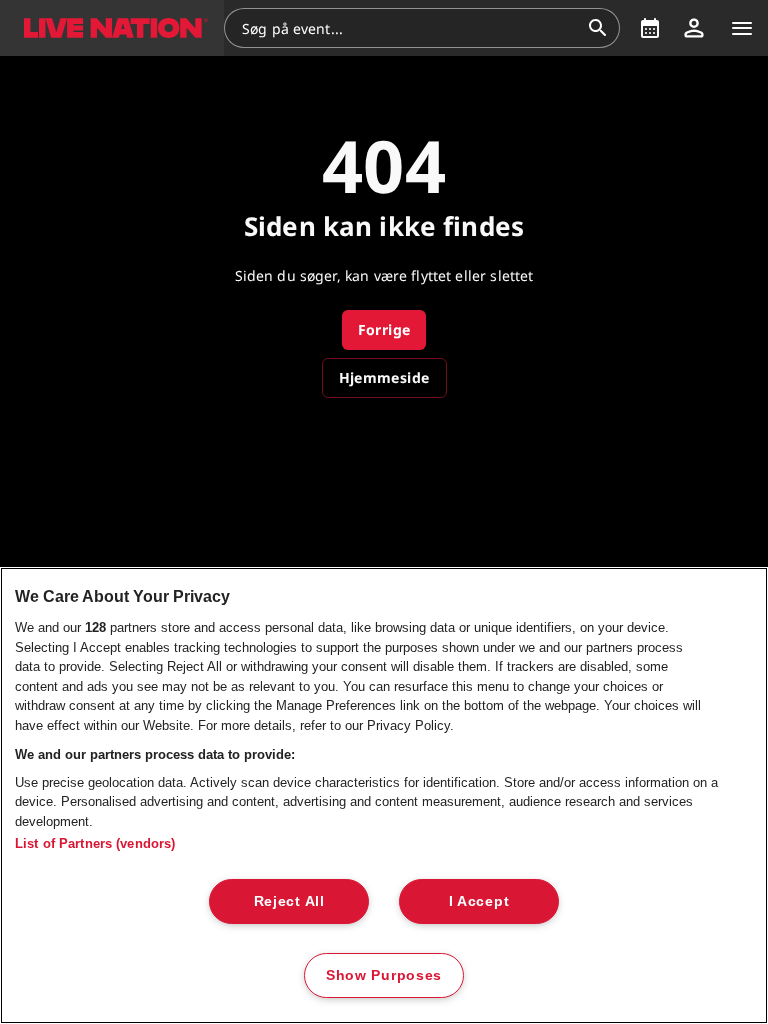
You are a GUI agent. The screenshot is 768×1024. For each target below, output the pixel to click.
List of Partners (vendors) (95, 843)
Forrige (384, 329)
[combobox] (410, 28)
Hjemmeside (384, 377)
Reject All (289, 901)
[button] (112, 28)
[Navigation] (742, 28)
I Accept (479, 901)
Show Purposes (384, 975)
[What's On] (650, 28)
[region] (384, 795)
